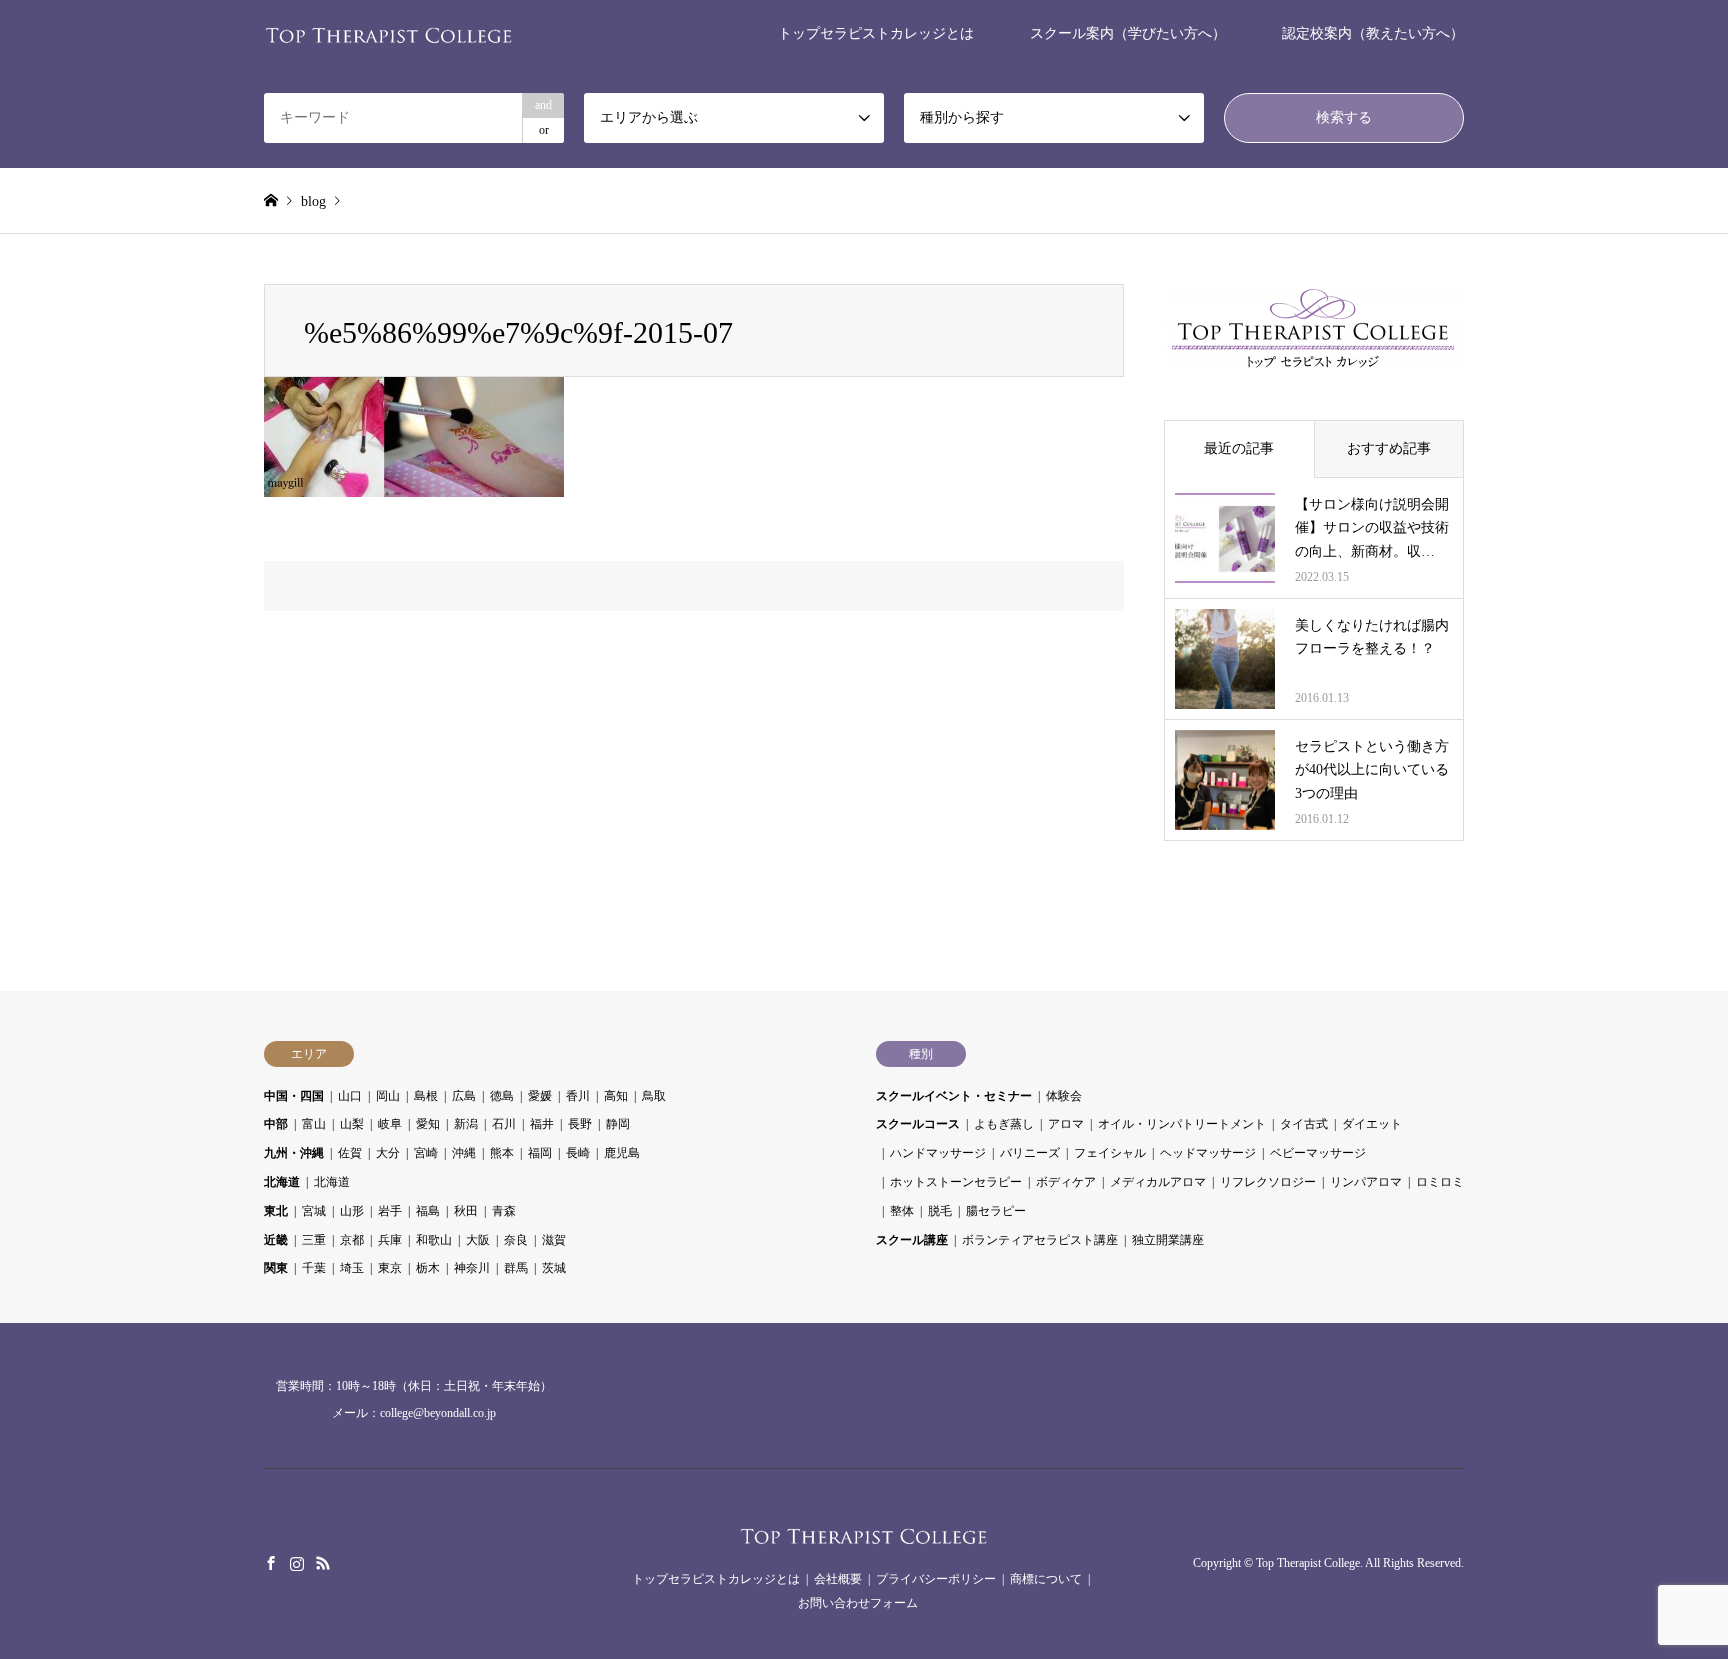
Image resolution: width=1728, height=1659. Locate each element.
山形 (352, 1211)
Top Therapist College (1308, 1563)
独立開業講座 (1168, 1240)
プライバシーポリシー (936, 1579)
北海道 (282, 1182)
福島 (428, 1211)
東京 (390, 1268)
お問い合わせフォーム (858, 1603)
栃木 (428, 1268)
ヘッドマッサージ (1208, 1153)
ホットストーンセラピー (956, 1182)
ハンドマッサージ (938, 1153)
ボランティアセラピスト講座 (1040, 1240)
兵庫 (390, 1240)
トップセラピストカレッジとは (876, 33)
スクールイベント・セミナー (954, 1096)
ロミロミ (1440, 1182)
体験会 (1064, 1096)
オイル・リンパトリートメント (1182, 1124)
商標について (1046, 1579)
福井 (542, 1124)
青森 (504, 1211)
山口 (350, 1096)
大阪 (478, 1240)
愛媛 (540, 1096)
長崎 (578, 1153)
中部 (276, 1124)
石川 (504, 1124)
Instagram (297, 1563)
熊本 (502, 1153)
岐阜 (390, 1124)
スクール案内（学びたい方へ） (1128, 33)
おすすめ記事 (1389, 448)
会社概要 (838, 1579)
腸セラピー (996, 1211)
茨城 (554, 1268)
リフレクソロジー (1268, 1182)
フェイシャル (1110, 1153)
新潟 (466, 1124)
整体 (902, 1211)
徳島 (502, 1096)
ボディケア (1066, 1182)
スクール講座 (912, 1240)
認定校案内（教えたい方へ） (1373, 33)
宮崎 (426, 1153)
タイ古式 (1304, 1124)
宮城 (314, 1211)
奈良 (516, 1240)
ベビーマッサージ (1318, 1153)
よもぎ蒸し (1004, 1124)
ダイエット (1372, 1124)
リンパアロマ (1366, 1182)
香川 (578, 1096)
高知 (616, 1096)
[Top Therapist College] (389, 33)
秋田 (466, 1211)
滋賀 (554, 1240)
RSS (323, 1563)
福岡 (540, 1153)
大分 (388, 1153)
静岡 (618, 1124)
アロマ (1066, 1124)
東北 (276, 1211)
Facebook (271, 1563)
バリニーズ (1030, 1153)
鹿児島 (622, 1153)
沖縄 (464, 1153)
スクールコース (918, 1124)
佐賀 (350, 1153)
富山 (314, 1124)
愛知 (428, 1124)
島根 (426, 1096)
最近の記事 (1239, 448)
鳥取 (654, 1096)
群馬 (516, 1268)
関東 (276, 1268)
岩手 (390, 1211)
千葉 (314, 1268)
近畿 (276, 1240)
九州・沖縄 (294, 1153)
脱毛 (940, 1211)
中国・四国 (294, 1096)
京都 (352, 1240)
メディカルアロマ (1158, 1182)
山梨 (352, 1124)
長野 (580, 1124)
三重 (314, 1240)
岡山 (388, 1096)
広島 (464, 1096)
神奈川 (472, 1268)
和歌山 (434, 1240)
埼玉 (352, 1268)
